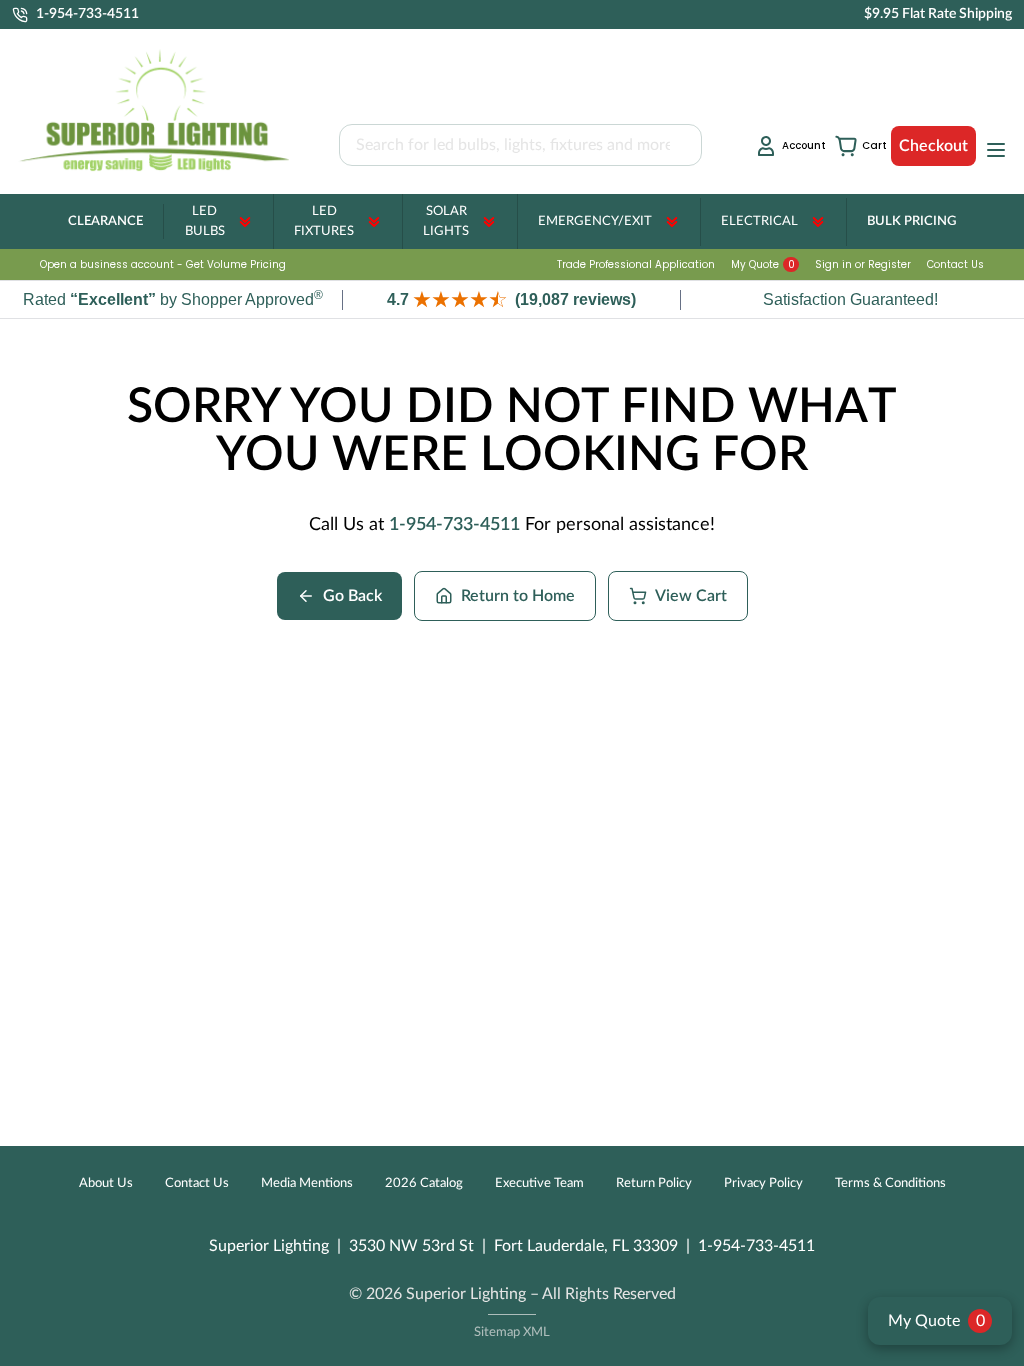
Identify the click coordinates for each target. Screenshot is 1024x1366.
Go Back (352, 596)
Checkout (933, 146)
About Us (106, 1183)
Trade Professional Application (636, 264)
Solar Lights (446, 221)
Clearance (105, 221)
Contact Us (955, 264)
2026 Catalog (424, 1183)
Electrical (759, 221)
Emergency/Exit (595, 221)
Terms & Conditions (890, 1183)
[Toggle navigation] (990, 150)
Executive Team (539, 1183)
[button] (512, 299)
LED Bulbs (205, 221)
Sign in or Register (863, 264)
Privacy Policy (763, 1183)
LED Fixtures (324, 221)
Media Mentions (307, 1183)
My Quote (763, 264)
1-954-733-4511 (454, 525)
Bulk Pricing (911, 221)
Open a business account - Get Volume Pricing (163, 264)
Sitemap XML (512, 1332)
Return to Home (518, 596)
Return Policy (654, 1183)
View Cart (691, 596)
